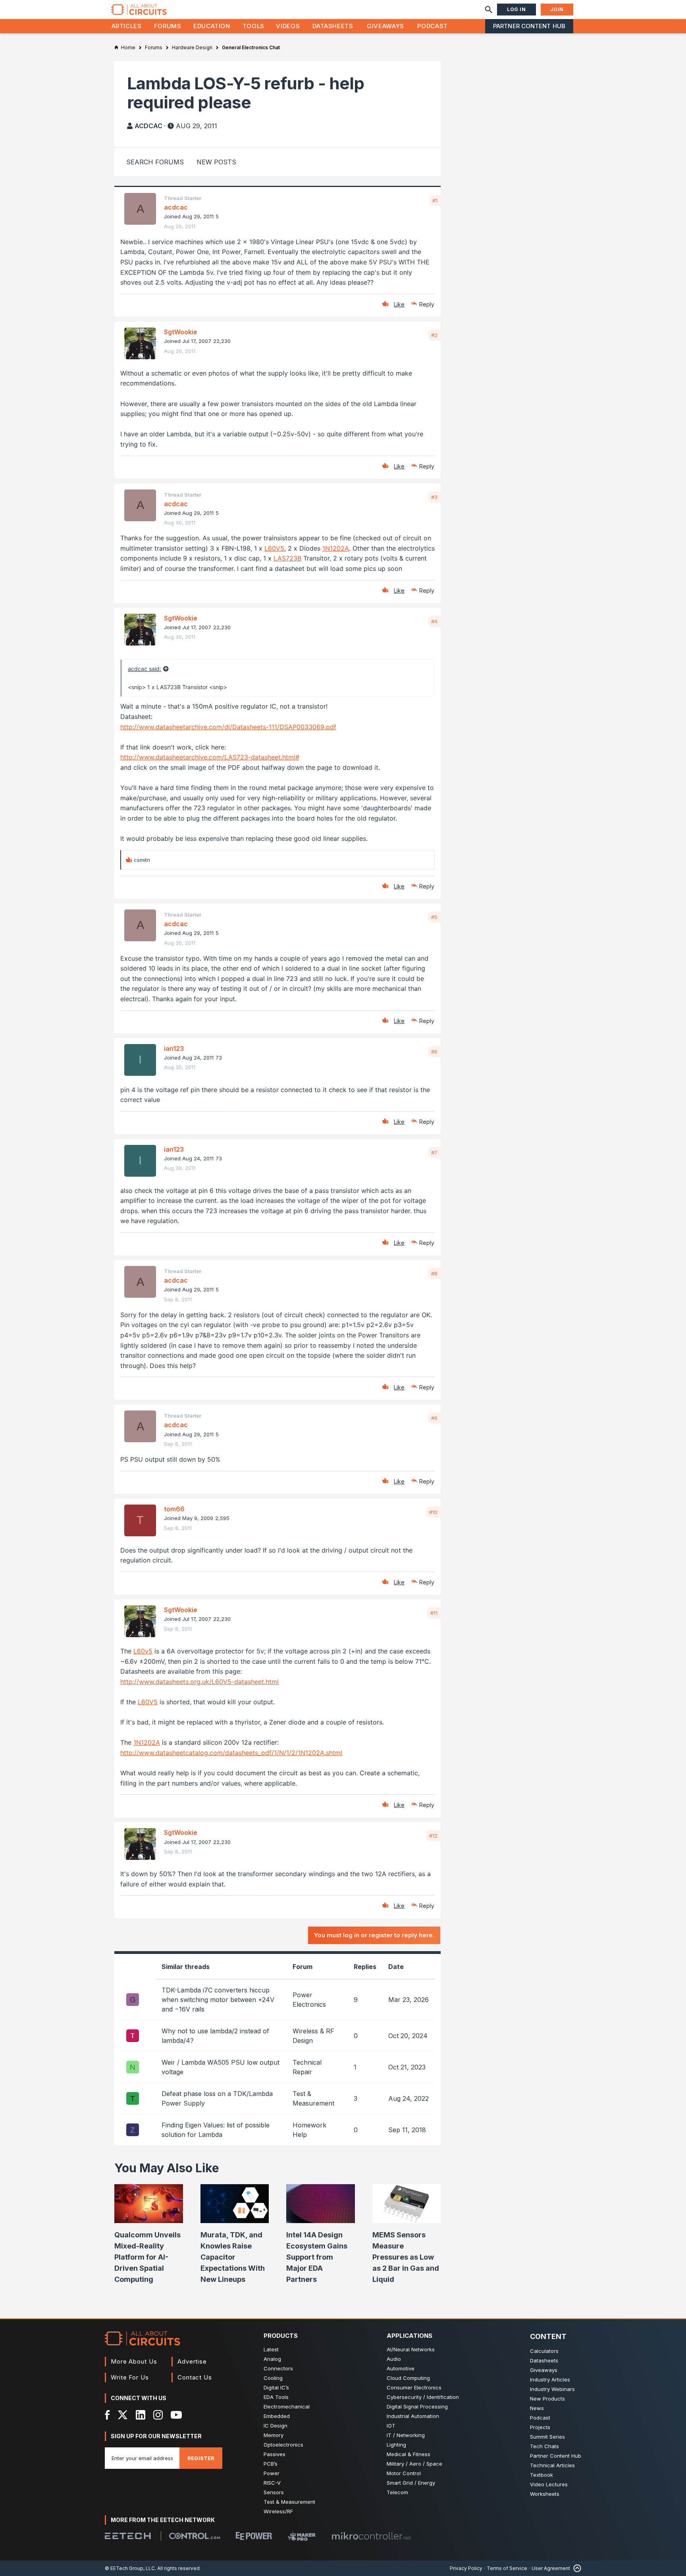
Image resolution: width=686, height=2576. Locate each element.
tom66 (174, 1509)
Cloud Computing (408, 2378)
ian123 (174, 1048)
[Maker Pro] (302, 2536)
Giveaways (385, 26)
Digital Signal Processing (417, 2406)
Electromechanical (287, 2406)
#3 (434, 497)
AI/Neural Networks (411, 2349)
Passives (275, 2454)
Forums (168, 26)
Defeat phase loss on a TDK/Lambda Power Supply (217, 2098)
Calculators (544, 2351)
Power (272, 2473)
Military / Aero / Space (414, 2464)
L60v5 (143, 1651)
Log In (516, 9)
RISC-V (272, 2483)
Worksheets (545, 2494)
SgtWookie (181, 332)
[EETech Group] (128, 2536)
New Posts (216, 162)
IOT (391, 2426)
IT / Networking (406, 2435)
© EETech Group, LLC (130, 2568)
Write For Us (130, 2377)
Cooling (273, 2378)
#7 (434, 1152)
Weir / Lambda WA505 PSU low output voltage (221, 2067)
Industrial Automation (413, 2416)
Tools (253, 26)
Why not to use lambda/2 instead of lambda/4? (215, 2036)
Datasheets (333, 26)
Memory (274, 2435)
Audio (394, 2359)
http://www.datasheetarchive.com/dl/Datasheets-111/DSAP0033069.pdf (228, 727)
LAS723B (287, 558)
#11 (434, 1613)
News (537, 2408)
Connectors (278, 2368)
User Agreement (551, 2568)
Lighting (396, 2445)
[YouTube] (176, 2415)
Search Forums (155, 162)
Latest (271, 2349)
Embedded (277, 2416)
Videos (288, 26)
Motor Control (404, 2473)
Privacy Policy (466, 2568)
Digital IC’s (276, 2387)
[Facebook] (107, 2415)
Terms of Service (507, 2568)
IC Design (276, 2426)
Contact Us (195, 2377)
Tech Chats (544, 2446)
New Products (547, 2399)
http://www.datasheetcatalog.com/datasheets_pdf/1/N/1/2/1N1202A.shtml (231, 1753)
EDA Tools (276, 2397)
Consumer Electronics (414, 2387)
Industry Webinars (552, 2389)
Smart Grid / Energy (411, 2483)
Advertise (192, 2361)
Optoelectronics (283, 2445)
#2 (434, 335)
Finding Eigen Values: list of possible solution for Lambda (216, 2130)
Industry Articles (550, 2379)
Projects (540, 2427)
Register (201, 2458)
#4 (434, 621)
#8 (434, 1274)
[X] (123, 2415)
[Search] (489, 10)
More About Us (134, 2361)
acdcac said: (145, 669)
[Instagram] (158, 2415)
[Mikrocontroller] (371, 2536)
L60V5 (274, 548)
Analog (272, 2359)
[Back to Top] (576, 2568)
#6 (434, 1052)
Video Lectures (549, 2484)
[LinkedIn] (141, 2415)
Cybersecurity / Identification (423, 2397)
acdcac (148, 126)
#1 (435, 200)
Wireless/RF (278, 2511)
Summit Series (547, 2437)
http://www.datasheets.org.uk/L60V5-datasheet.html (199, 1682)
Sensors (274, 2492)
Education (212, 26)
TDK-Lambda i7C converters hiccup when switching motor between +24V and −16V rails (218, 2000)
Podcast (432, 26)
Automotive (401, 2368)
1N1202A (336, 548)
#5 (434, 917)
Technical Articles (552, 2465)
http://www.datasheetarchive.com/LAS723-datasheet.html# (210, 757)
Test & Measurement (289, 2502)
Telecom (397, 2492)
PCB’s (271, 2464)
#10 (433, 1512)
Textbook (541, 2475)
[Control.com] (195, 2536)
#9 (434, 1418)
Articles (127, 26)
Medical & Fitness (409, 2454)
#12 (433, 1836)
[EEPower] (254, 2536)
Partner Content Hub (529, 26)
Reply (427, 304)
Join (557, 9)
